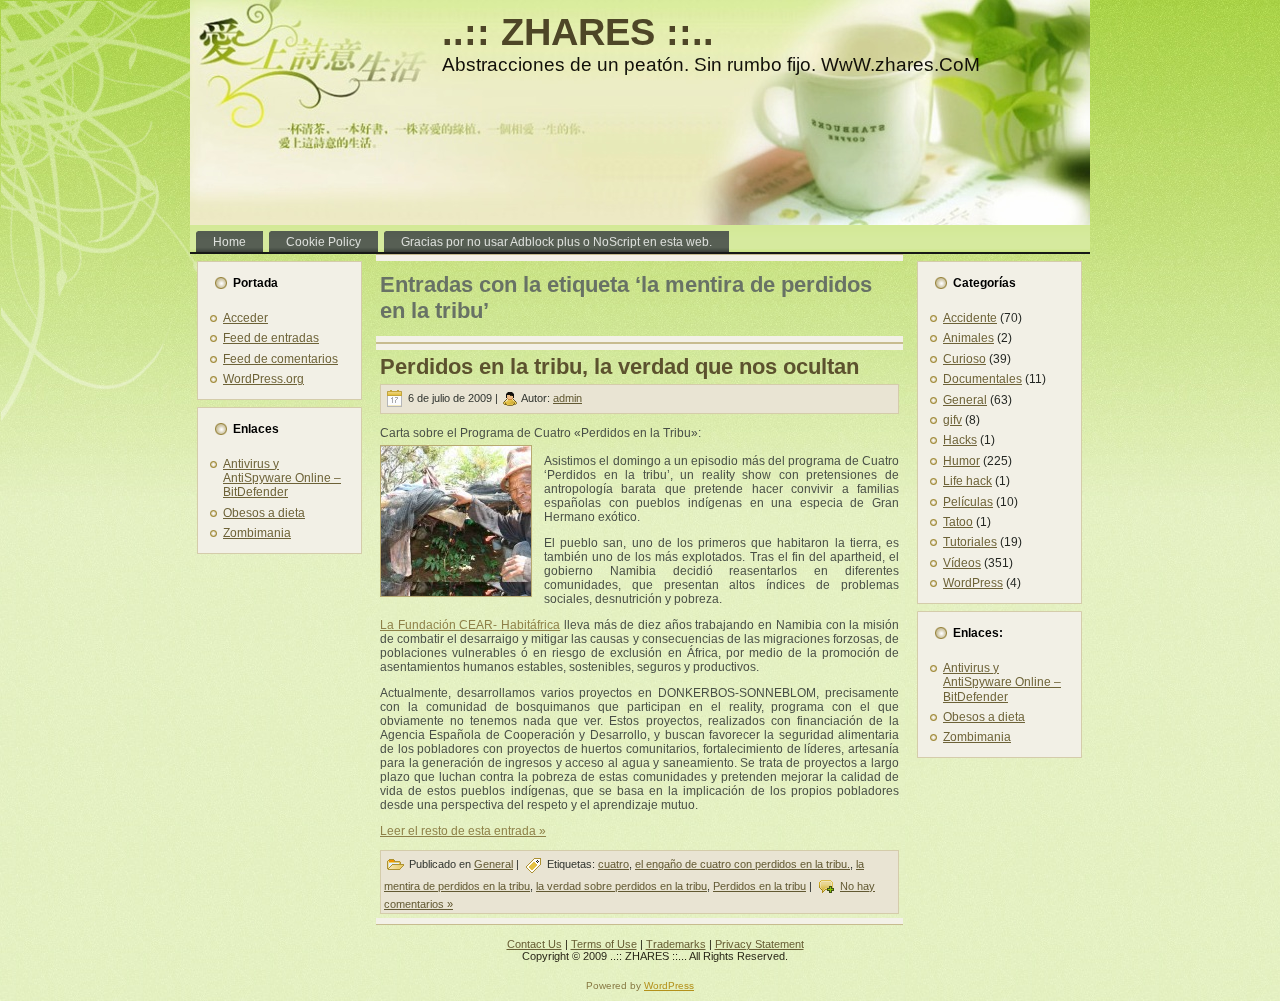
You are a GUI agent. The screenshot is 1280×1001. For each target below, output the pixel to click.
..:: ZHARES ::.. (578, 32)
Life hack (967, 481)
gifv (952, 420)
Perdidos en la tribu (759, 886)
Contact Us (534, 944)
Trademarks (676, 944)
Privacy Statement (759, 944)
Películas (968, 502)
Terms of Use (604, 944)
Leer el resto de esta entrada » (463, 831)
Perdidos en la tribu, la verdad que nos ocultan (619, 366)
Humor (961, 461)
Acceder (245, 318)
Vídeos (962, 563)
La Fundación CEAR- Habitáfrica (470, 625)
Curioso (964, 359)
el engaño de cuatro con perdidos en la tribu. (742, 864)
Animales (968, 338)
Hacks (960, 440)
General (493, 864)
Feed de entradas (271, 338)
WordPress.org (263, 379)
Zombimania (257, 533)
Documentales (982, 379)
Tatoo (958, 522)
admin (567, 398)
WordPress (973, 583)
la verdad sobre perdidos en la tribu (621, 886)
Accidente (970, 318)
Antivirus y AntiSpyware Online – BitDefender (282, 478)
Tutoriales (970, 542)
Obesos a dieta (264, 513)
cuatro (613, 864)
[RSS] (210, 950)
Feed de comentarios (280, 359)
